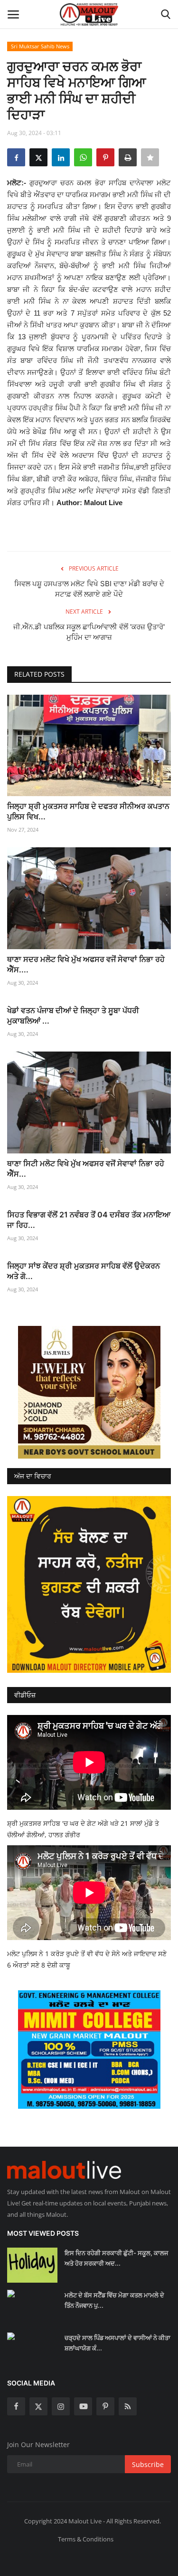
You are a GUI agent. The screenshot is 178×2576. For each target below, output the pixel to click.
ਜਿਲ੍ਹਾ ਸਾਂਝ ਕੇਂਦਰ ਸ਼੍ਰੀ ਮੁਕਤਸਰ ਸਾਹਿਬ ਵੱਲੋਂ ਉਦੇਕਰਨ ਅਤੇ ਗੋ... (84, 1271)
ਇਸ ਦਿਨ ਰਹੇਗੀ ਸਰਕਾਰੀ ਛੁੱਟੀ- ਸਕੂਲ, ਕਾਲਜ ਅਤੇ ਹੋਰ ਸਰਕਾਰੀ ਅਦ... (116, 2258)
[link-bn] (89, 1392)
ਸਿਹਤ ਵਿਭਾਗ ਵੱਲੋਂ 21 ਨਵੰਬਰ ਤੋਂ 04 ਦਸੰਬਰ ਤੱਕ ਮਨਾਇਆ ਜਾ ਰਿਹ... (89, 1220)
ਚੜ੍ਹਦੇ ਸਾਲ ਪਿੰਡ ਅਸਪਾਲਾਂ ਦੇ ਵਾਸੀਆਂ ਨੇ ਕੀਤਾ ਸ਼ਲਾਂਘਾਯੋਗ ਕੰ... (117, 2343)
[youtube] (83, 2406)
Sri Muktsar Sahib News (40, 46)
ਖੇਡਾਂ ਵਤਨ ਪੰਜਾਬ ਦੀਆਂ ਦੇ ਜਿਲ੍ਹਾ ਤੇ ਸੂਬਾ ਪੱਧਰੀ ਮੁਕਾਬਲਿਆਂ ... (73, 1016)
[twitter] (38, 2406)
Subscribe (148, 2464)
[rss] (128, 2406)
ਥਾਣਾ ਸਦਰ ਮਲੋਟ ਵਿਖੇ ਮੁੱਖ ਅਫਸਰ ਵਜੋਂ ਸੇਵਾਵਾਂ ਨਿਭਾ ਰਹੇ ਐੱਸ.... (86, 964)
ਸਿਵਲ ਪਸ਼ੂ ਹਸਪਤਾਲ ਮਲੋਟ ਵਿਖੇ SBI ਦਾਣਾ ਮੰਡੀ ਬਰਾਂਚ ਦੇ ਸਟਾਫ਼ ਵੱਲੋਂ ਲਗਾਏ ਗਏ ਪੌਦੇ (89, 589)
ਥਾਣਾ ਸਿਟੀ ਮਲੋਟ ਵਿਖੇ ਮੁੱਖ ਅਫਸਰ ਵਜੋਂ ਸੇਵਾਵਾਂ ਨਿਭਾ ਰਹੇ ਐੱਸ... (86, 1169)
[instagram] (61, 2406)
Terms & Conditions (86, 2539)
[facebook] (16, 2406)
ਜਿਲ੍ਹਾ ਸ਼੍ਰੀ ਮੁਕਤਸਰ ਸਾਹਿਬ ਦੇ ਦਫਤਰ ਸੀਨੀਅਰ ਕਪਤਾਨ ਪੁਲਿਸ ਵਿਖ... (88, 811)
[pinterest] (105, 2406)
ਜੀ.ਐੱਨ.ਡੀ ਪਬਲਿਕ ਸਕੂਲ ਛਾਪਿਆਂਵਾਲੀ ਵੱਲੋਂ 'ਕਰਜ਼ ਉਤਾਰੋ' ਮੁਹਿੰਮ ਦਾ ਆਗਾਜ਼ (89, 632)
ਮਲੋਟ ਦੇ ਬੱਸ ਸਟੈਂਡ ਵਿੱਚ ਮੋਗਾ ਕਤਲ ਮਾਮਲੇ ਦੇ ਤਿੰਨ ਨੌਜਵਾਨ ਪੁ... (114, 2300)
